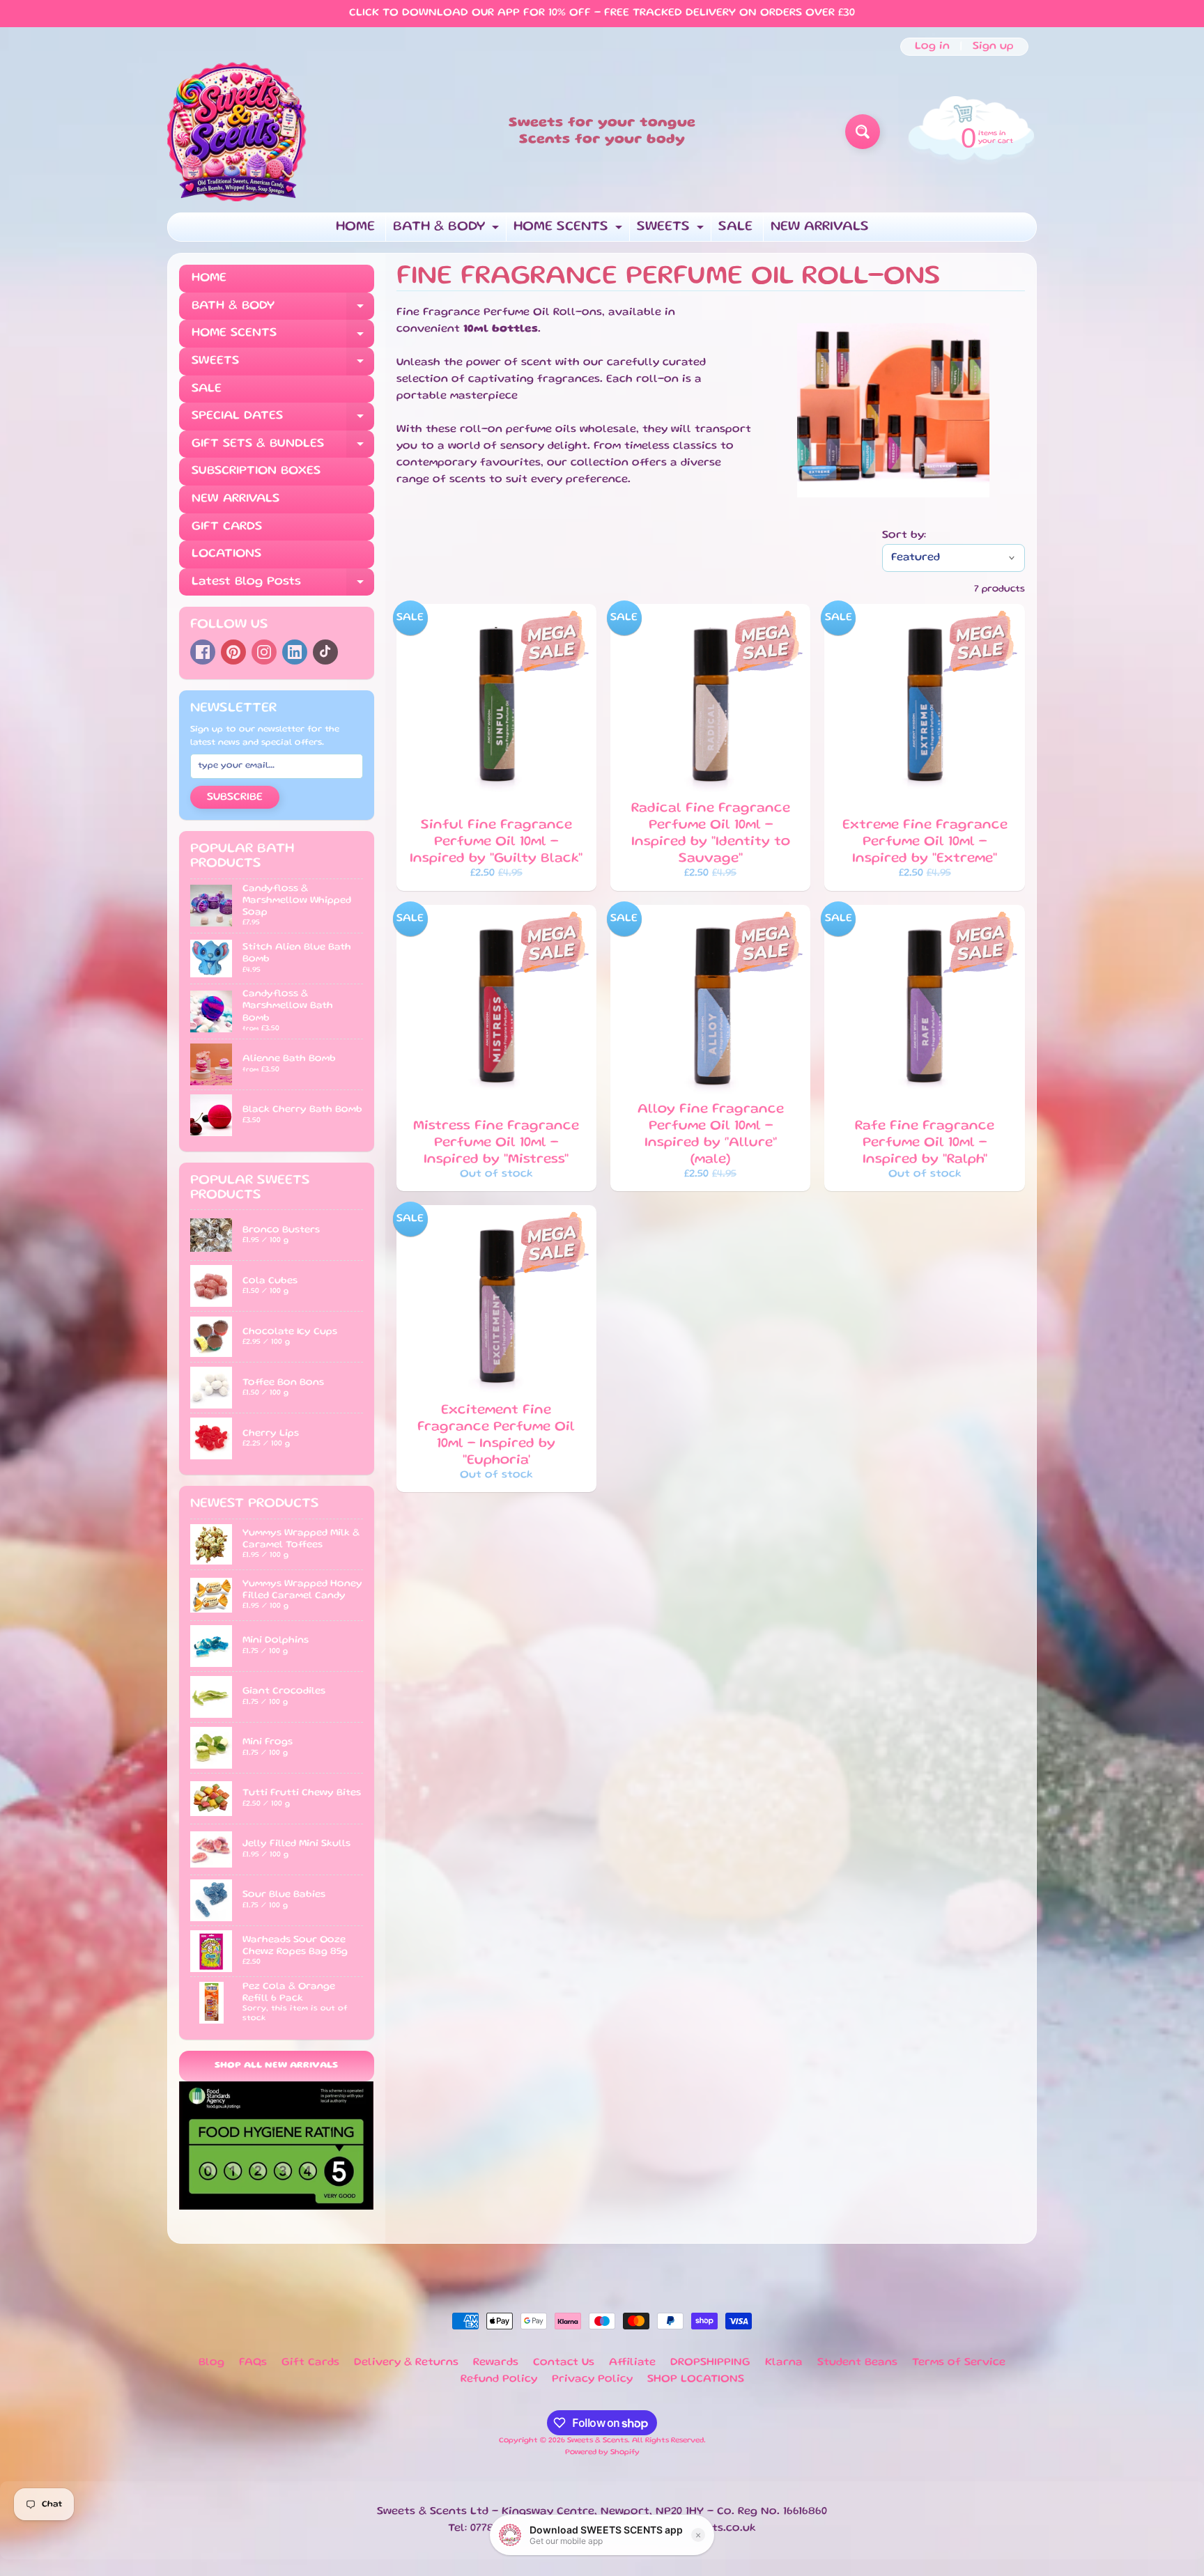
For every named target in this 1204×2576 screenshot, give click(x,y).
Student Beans (857, 2363)
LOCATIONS (226, 554)
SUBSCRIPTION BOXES (256, 471)
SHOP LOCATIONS (696, 2380)
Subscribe (235, 798)
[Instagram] (264, 652)
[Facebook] (203, 652)
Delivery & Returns (406, 2363)
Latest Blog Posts (283, 586)
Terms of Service (959, 2363)
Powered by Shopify (602, 2453)
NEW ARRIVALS (820, 227)
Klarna (784, 2363)
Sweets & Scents (597, 2441)
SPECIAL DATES (283, 420)
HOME (355, 227)
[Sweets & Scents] (237, 132)
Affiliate (632, 2363)
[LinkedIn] (295, 652)
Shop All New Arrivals (276, 2066)
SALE (735, 227)
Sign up (993, 47)
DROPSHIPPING (710, 2363)
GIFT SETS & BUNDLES (283, 448)
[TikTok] (325, 652)
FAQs (253, 2363)
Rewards (496, 2363)
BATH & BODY (448, 231)
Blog (211, 2363)
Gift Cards (310, 2363)
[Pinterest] (233, 652)
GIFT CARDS (227, 527)
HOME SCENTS (570, 231)
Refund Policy (499, 2380)
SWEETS (672, 231)
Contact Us (564, 2363)
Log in (932, 47)
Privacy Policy (592, 2380)
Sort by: (904, 536)
